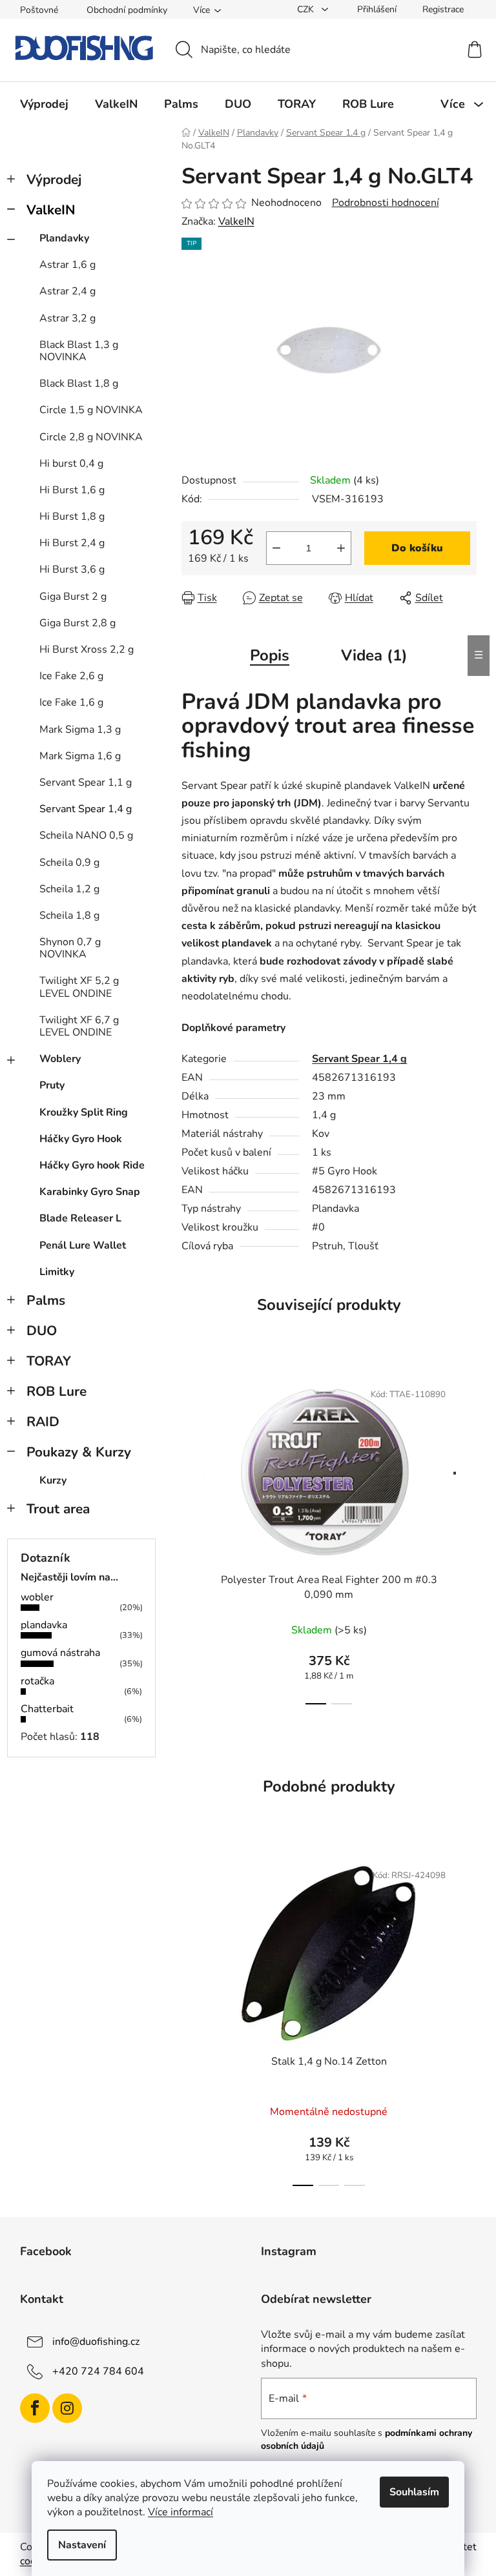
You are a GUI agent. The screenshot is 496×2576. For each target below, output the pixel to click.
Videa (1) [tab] (374, 655)
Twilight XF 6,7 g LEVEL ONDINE (79, 1026)
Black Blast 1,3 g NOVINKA (79, 351)
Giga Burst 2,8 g (77, 623)
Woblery (60, 1059)
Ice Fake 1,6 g (71, 702)
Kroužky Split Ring (84, 1112)
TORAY (49, 1361)
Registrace (443, 9)
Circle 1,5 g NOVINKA (91, 410)
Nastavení (82, 2545)
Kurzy (53, 1480)
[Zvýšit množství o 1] (341, 548)
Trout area (58, 1509)
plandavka (44, 1625)
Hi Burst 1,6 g (72, 490)
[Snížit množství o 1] (276, 548)
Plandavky (64, 238)
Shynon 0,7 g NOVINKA (70, 948)
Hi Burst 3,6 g (72, 569)
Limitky (57, 1272)
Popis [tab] (270, 655)
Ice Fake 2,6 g (71, 676)
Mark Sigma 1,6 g (80, 756)
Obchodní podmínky (127, 10)
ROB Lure (57, 1391)
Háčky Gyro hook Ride (92, 1165)
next (466, 1538)
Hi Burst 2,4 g (72, 543)
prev (192, 1538)
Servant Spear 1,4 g (86, 809)
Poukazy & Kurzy (79, 1452)
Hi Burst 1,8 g (72, 516)
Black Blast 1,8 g (79, 383)
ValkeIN (51, 210)
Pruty (52, 1085)
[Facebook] (35, 2408)
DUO (42, 1331)
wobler (37, 1597)
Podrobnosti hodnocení (386, 203)
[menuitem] (44, 104)
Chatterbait (47, 1709)
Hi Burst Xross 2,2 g (87, 649)
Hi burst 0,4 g (71, 464)
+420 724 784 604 (98, 2371)
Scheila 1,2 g (69, 889)
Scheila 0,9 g (69, 863)
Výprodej (54, 179)
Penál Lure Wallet (83, 1245)
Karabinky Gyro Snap (90, 1192)
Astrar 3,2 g (67, 318)
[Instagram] (67, 2408)
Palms (46, 1300)
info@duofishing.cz (96, 2342)
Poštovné (39, 10)
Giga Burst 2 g (73, 597)
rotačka (37, 1681)
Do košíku (417, 548)
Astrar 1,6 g (67, 265)
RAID (43, 1422)
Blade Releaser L (80, 1218)
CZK (307, 9)
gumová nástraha (60, 1653)
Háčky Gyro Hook (81, 1139)
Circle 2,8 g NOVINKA (91, 437)
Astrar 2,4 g (67, 291)
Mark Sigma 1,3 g (80, 730)
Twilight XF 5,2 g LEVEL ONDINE (79, 987)
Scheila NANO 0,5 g (86, 835)
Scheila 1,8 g (69, 915)
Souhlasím (414, 2492)
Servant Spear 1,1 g (86, 782)
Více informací (181, 2512)
